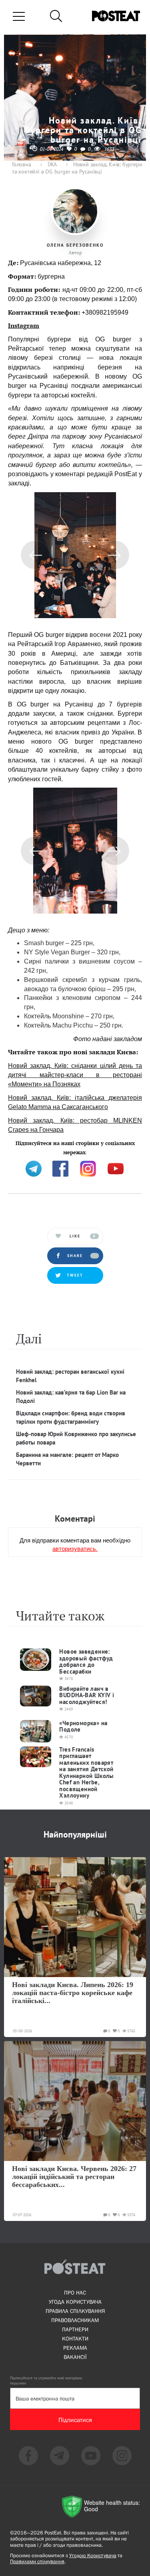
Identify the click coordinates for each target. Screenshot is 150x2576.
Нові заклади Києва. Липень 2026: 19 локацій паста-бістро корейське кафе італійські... (73, 1993)
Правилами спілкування (37, 2561)
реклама (75, 2348)
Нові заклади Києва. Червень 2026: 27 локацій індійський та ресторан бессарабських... (74, 2177)
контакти (75, 2339)
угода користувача (75, 2302)
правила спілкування (75, 2311)
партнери (75, 2329)
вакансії (75, 2357)
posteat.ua (22, 1151)
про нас (75, 2293)
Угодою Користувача (93, 2555)
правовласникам (75, 2320)
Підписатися (75, 2420)
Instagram (24, 325)
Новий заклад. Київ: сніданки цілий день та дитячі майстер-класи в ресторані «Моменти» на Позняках (75, 1075)
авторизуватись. (75, 1548)
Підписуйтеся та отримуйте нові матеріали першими (46, 2380)
